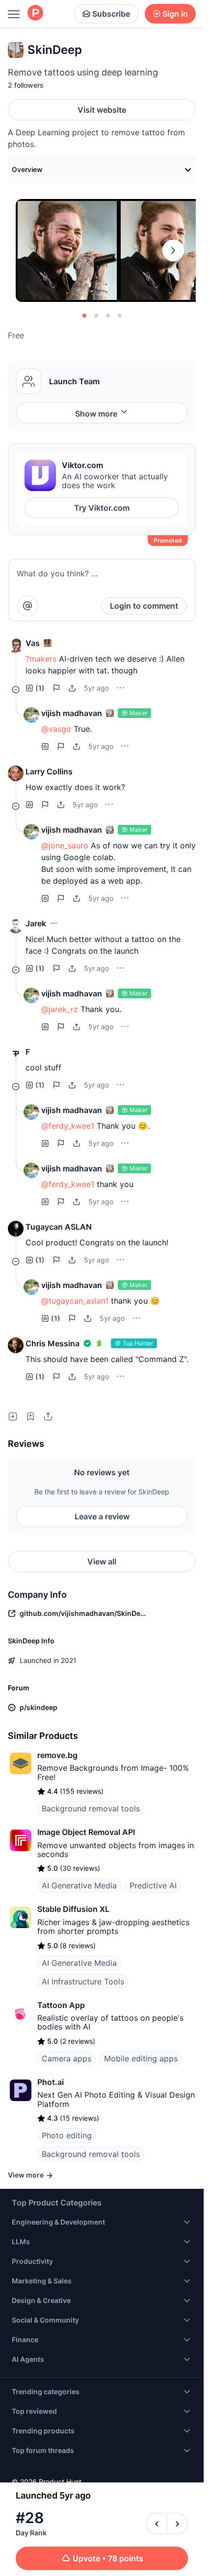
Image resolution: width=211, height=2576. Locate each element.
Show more (96, 414)
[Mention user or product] (27, 606)
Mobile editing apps (141, 2058)
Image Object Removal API (86, 1832)
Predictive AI (153, 1885)
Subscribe (111, 14)
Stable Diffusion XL (73, 1909)
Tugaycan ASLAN (59, 1227)
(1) (40, 688)
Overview (27, 169)
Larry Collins (49, 771)
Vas (33, 643)
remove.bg (57, 1755)
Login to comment (144, 606)
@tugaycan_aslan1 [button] (75, 1301)
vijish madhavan (72, 713)
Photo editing (67, 2135)
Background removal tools (91, 1808)
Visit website (102, 110)
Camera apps (66, 2058)
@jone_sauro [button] (65, 845)
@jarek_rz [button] (60, 1009)
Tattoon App (61, 2005)
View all (102, 1561)
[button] (16, 645)
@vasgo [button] (56, 729)
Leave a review (102, 1516)
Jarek (36, 923)
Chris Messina (53, 1343)
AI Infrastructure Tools (83, 1982)
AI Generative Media (79, 1885)
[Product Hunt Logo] (35, 13)
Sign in (175, 14)
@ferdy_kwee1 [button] (68, 1126)
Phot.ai (51, 2082)
